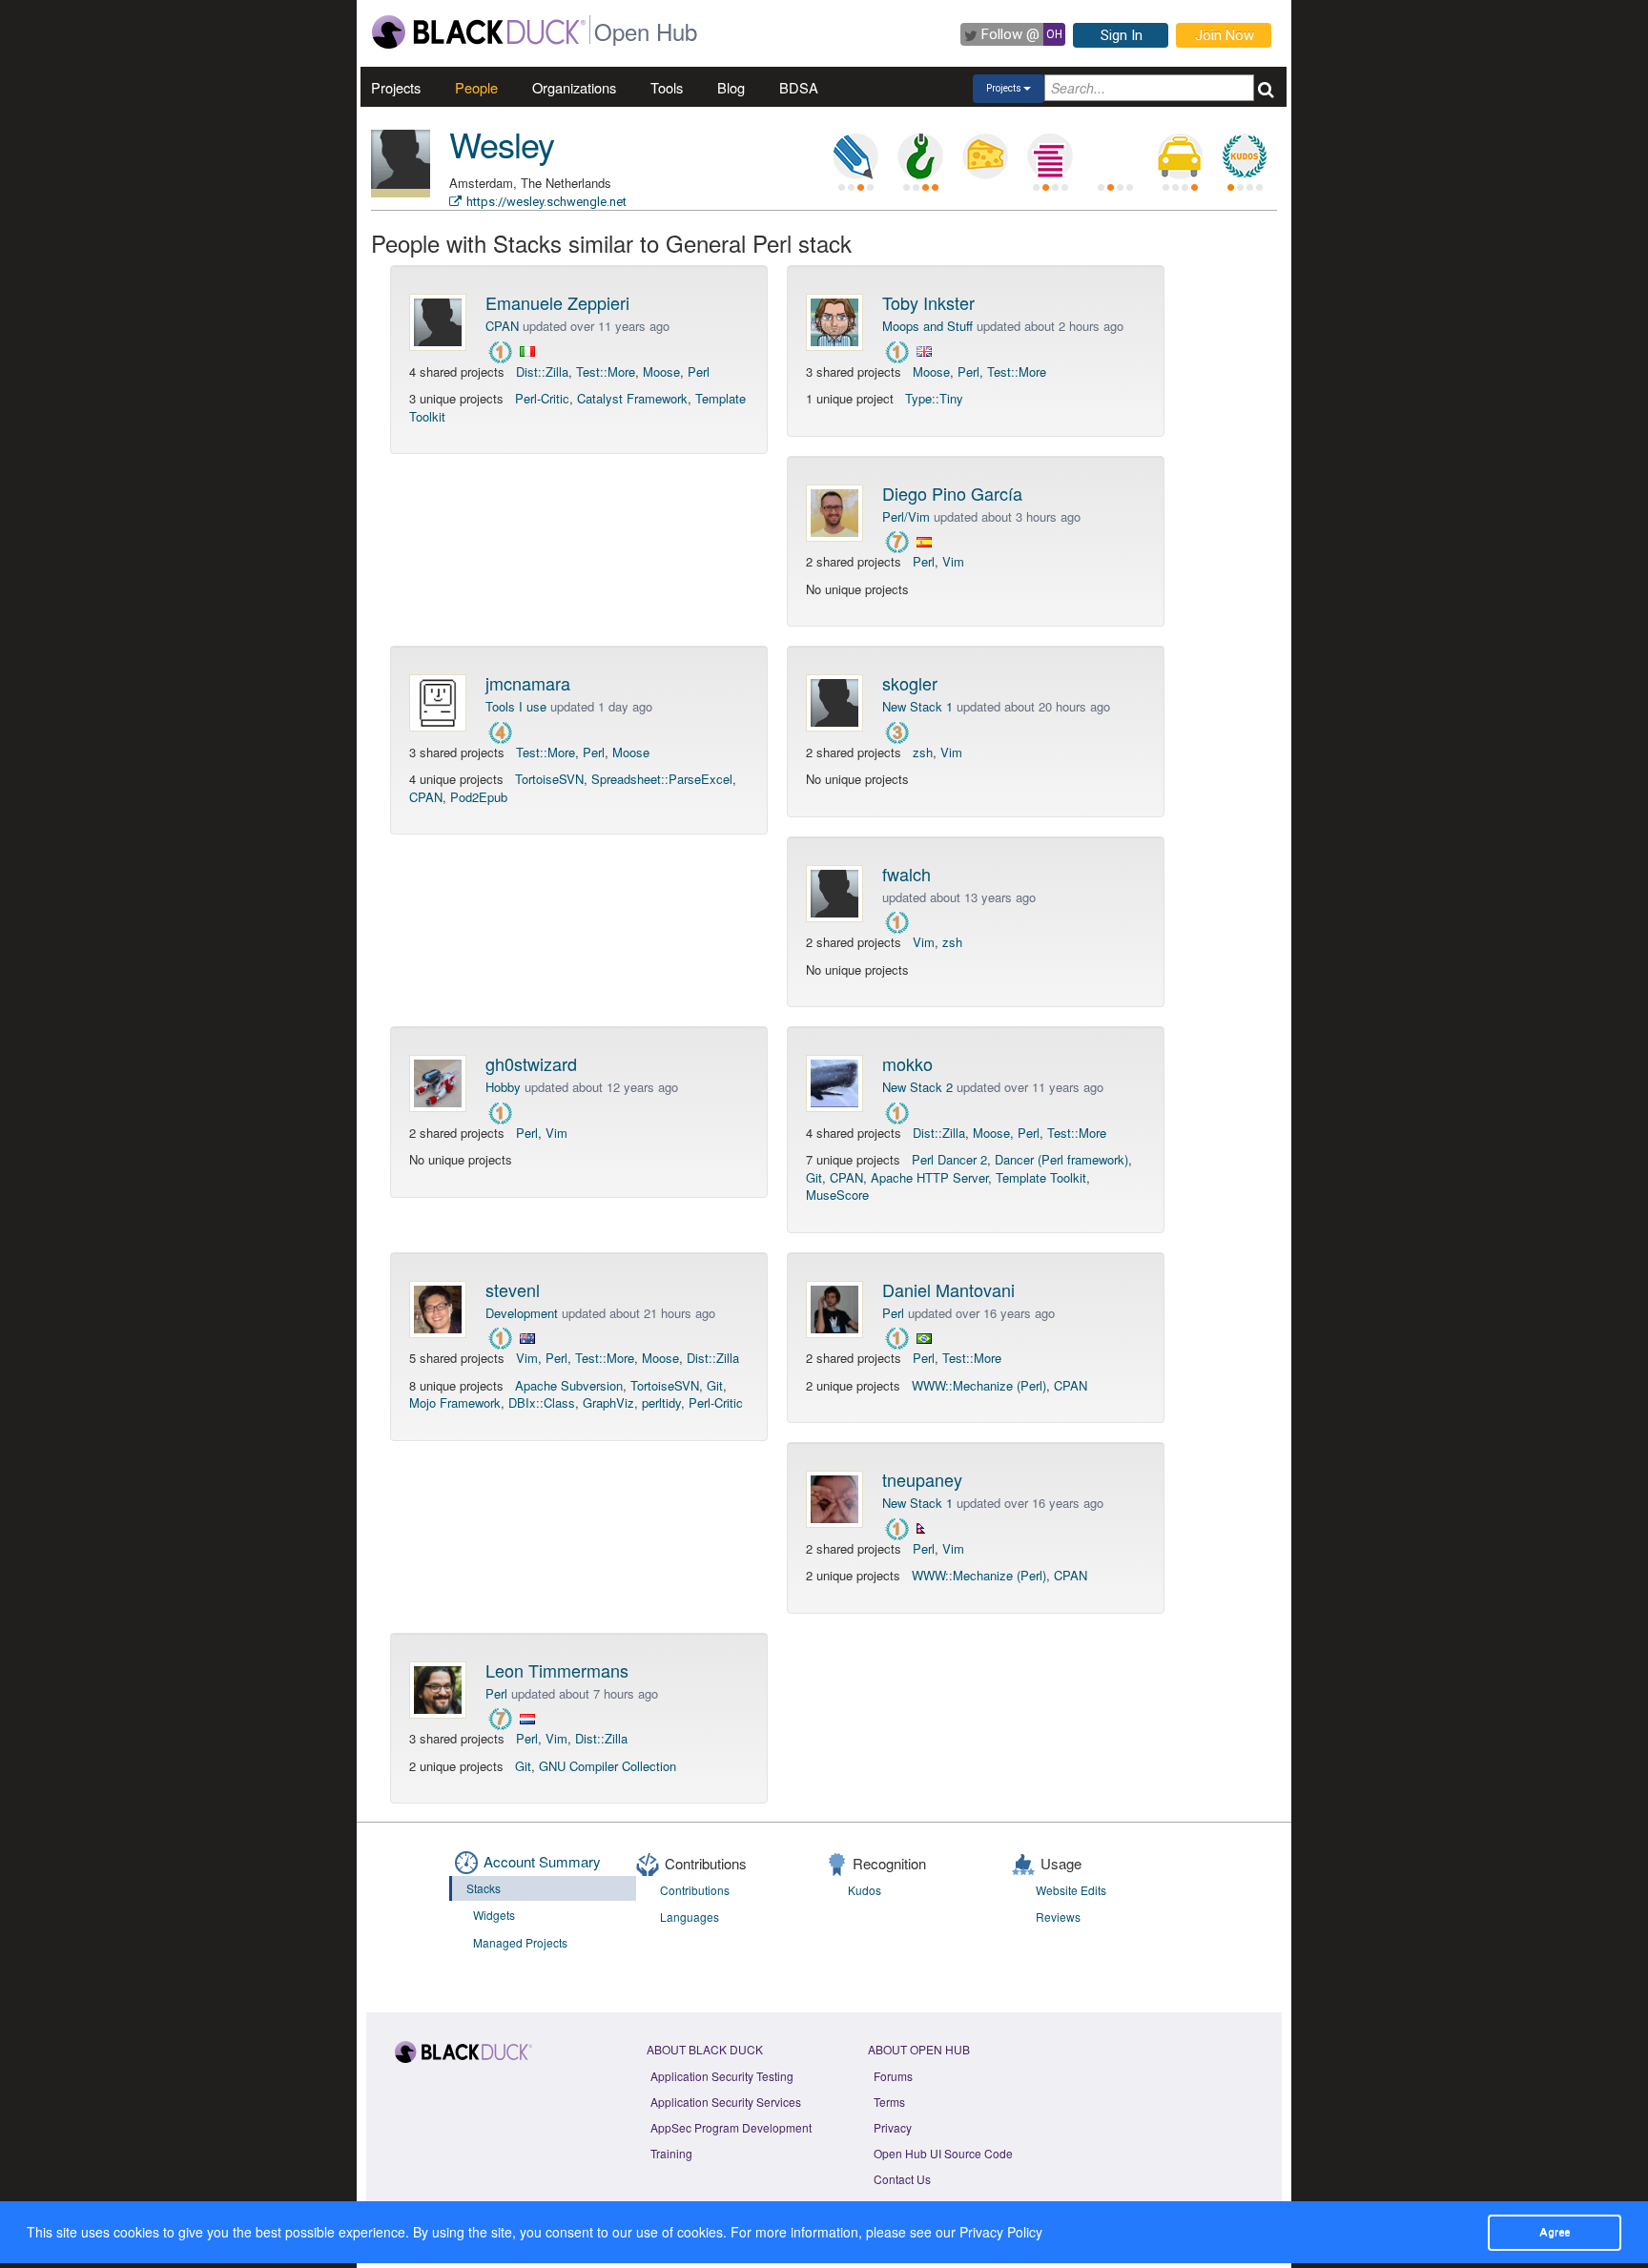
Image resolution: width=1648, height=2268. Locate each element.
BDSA (799, 87)
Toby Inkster (928, 302)
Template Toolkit (1041, 1177)
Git (814, 1177)
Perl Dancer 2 (949, 1159)
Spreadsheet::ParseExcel (662, 779)
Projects (396, 87)
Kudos (865, 1890)
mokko (907, 1063)
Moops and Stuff (927, 326)
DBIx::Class (542, 1402)
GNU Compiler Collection (608, 1766)
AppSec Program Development (731, 2127)
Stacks (484, 1888)
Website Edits (1071, 1890)
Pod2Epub (479, 797)
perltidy (661, 1402)
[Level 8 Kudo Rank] (1245, 156)
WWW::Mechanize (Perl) (979, 1385)
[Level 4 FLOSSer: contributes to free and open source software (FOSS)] (1115, 156)
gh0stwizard (531, 1063)
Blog (731, 87)
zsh (923, 752)
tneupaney (922, 1479)
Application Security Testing (722, 2076)
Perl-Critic (542, 398)
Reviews (1058, 1917)
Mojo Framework (455, 1402)
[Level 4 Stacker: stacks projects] (1050, 156)
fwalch (906, 874)
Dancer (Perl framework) (1061, 1159)
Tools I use (516, 706)
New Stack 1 (917, 706)
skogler (910, 683)
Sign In (1122, 35)
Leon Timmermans (557, 1670)
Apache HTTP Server (929, 1177)
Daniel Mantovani (948, 1289)
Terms (889, 2102)
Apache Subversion (569, 1385)
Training (671, 2153)
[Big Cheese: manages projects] (985, 156)
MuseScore (837, 1195)
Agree (1555, 2232)
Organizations (574, 87)
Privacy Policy (1001, 2232)
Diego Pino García (952, 493)
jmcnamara (528, 683)
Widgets (494, 1915)
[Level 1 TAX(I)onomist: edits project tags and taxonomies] (1180, 156)
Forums (893, 2076)
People (476, 87)
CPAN (502, 326)
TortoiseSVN (549, 779)
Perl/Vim (906, 516)
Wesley (502, 144)
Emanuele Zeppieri (557, 302)
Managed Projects (520, 1942)
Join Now (1225, 35)
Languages (690, 1917)
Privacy (893, 2127)
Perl (699, 371)
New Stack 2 (917, 1087)
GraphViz (608, 1402)
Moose (661, 371)
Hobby (503, 1087)
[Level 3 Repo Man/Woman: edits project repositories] (920, 156)
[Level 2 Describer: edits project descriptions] (855, 156)
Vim (953, 561)
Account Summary (542, 1861)
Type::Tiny (934, 398)
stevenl (513, 1289)
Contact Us (902, 2179)
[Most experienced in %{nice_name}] (401, 193)
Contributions (695, 1890)
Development (522, 1313)
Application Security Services (726, 2102)
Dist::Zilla (542, 371)
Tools (667, 87)
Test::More (606, 371)
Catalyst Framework (632, 398)
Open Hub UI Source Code (943, 2153)
